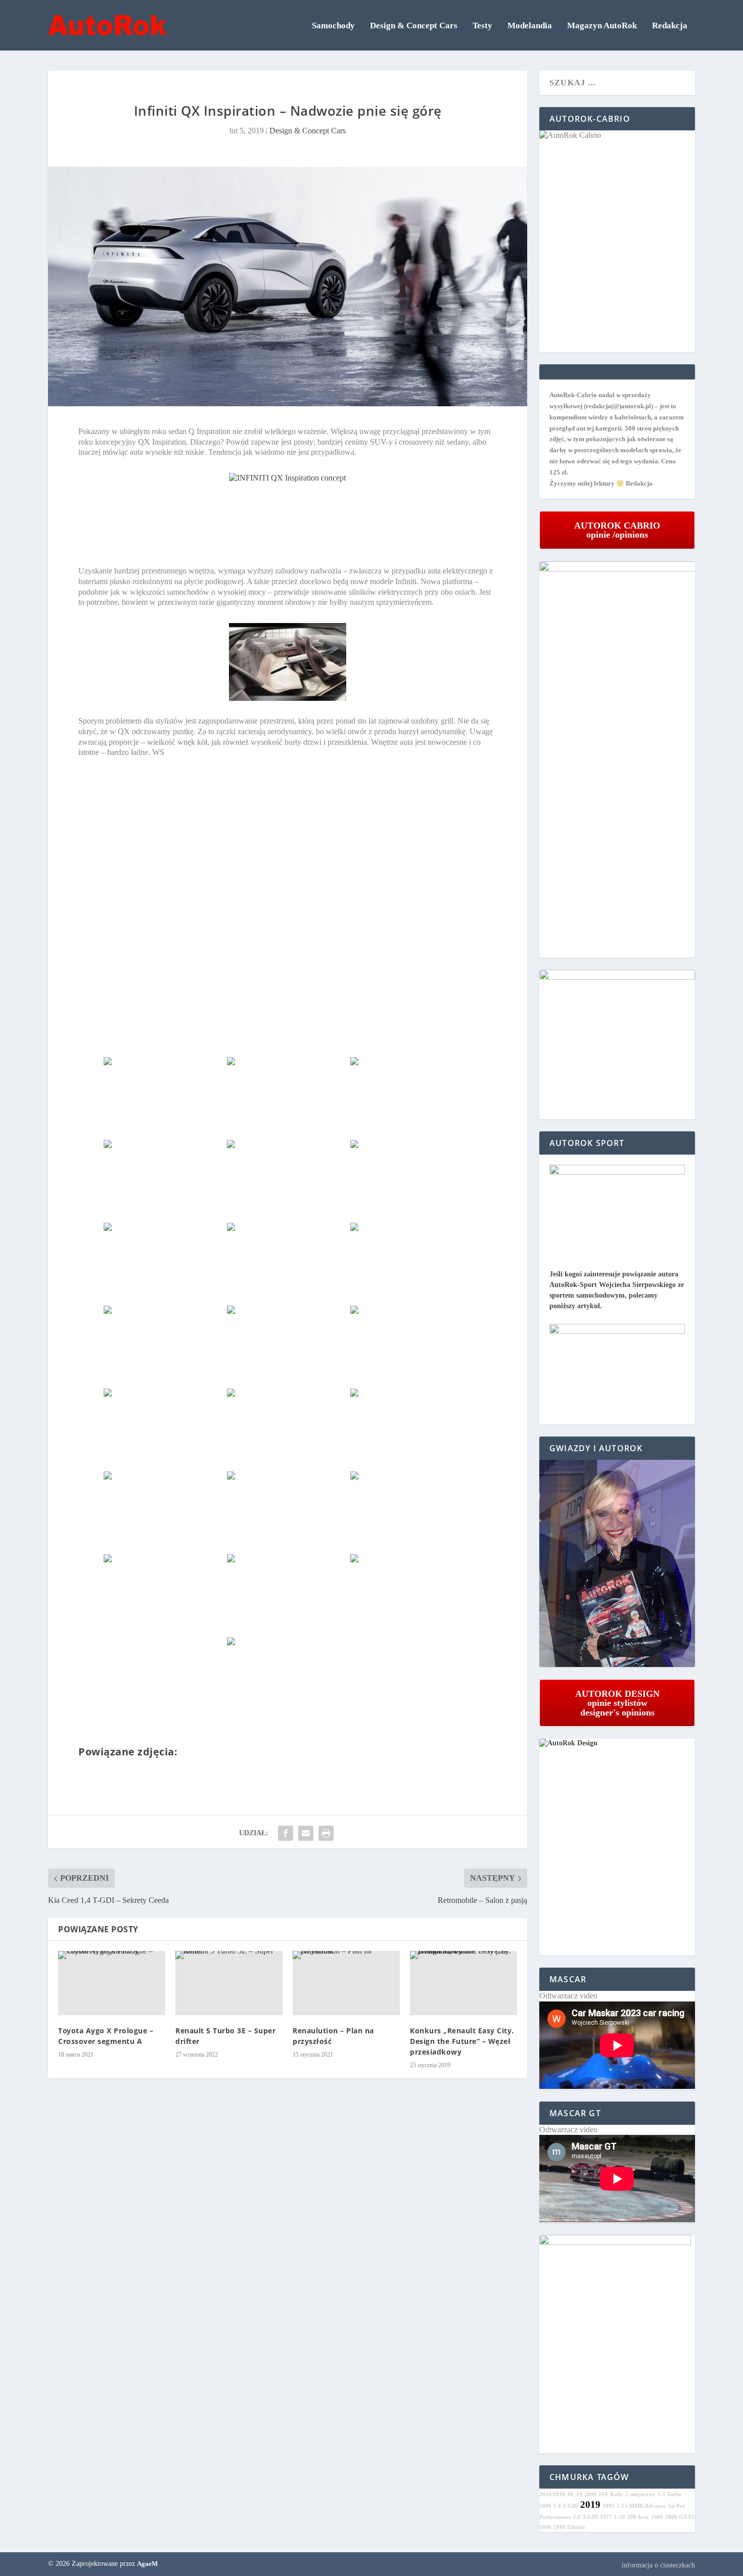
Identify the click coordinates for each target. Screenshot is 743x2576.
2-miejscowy (640, 2494)
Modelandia (530, 26)
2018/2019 (552, 2494)
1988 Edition (569, 2527)
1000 (545, 2527)
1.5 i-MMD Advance (641, 2506)
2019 (590, 2505)
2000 (545, 2506)
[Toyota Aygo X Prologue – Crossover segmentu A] (112, 1983)
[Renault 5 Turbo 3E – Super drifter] (229, 1983)
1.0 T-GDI (586, 2517)
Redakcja (670, 26)
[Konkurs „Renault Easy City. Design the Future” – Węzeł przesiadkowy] (463, 1983)
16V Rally (611, 2494)
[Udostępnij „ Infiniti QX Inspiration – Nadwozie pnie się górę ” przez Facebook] (286, 1833)
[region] (617, 1564)
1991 (609, 2506)
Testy (482, 26)
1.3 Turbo (669, 2494)
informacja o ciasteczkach (658, 2565)
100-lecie (638, 2517)
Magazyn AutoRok (602, 26)
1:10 (620, 2517)
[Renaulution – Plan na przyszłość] (346, 1983)
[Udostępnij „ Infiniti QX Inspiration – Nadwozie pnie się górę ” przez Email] (306, 1833)
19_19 (575, 2494)
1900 (657, 2517)
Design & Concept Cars (414, 26)
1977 (606, 2517)
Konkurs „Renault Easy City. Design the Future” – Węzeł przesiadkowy (462, 2041)
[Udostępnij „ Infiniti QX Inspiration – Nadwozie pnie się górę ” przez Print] (326, 1833)
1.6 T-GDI (566, 2506)
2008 (590, 2494)
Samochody (333, 26)
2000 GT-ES (680, 2517)
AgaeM (147, 2564)
